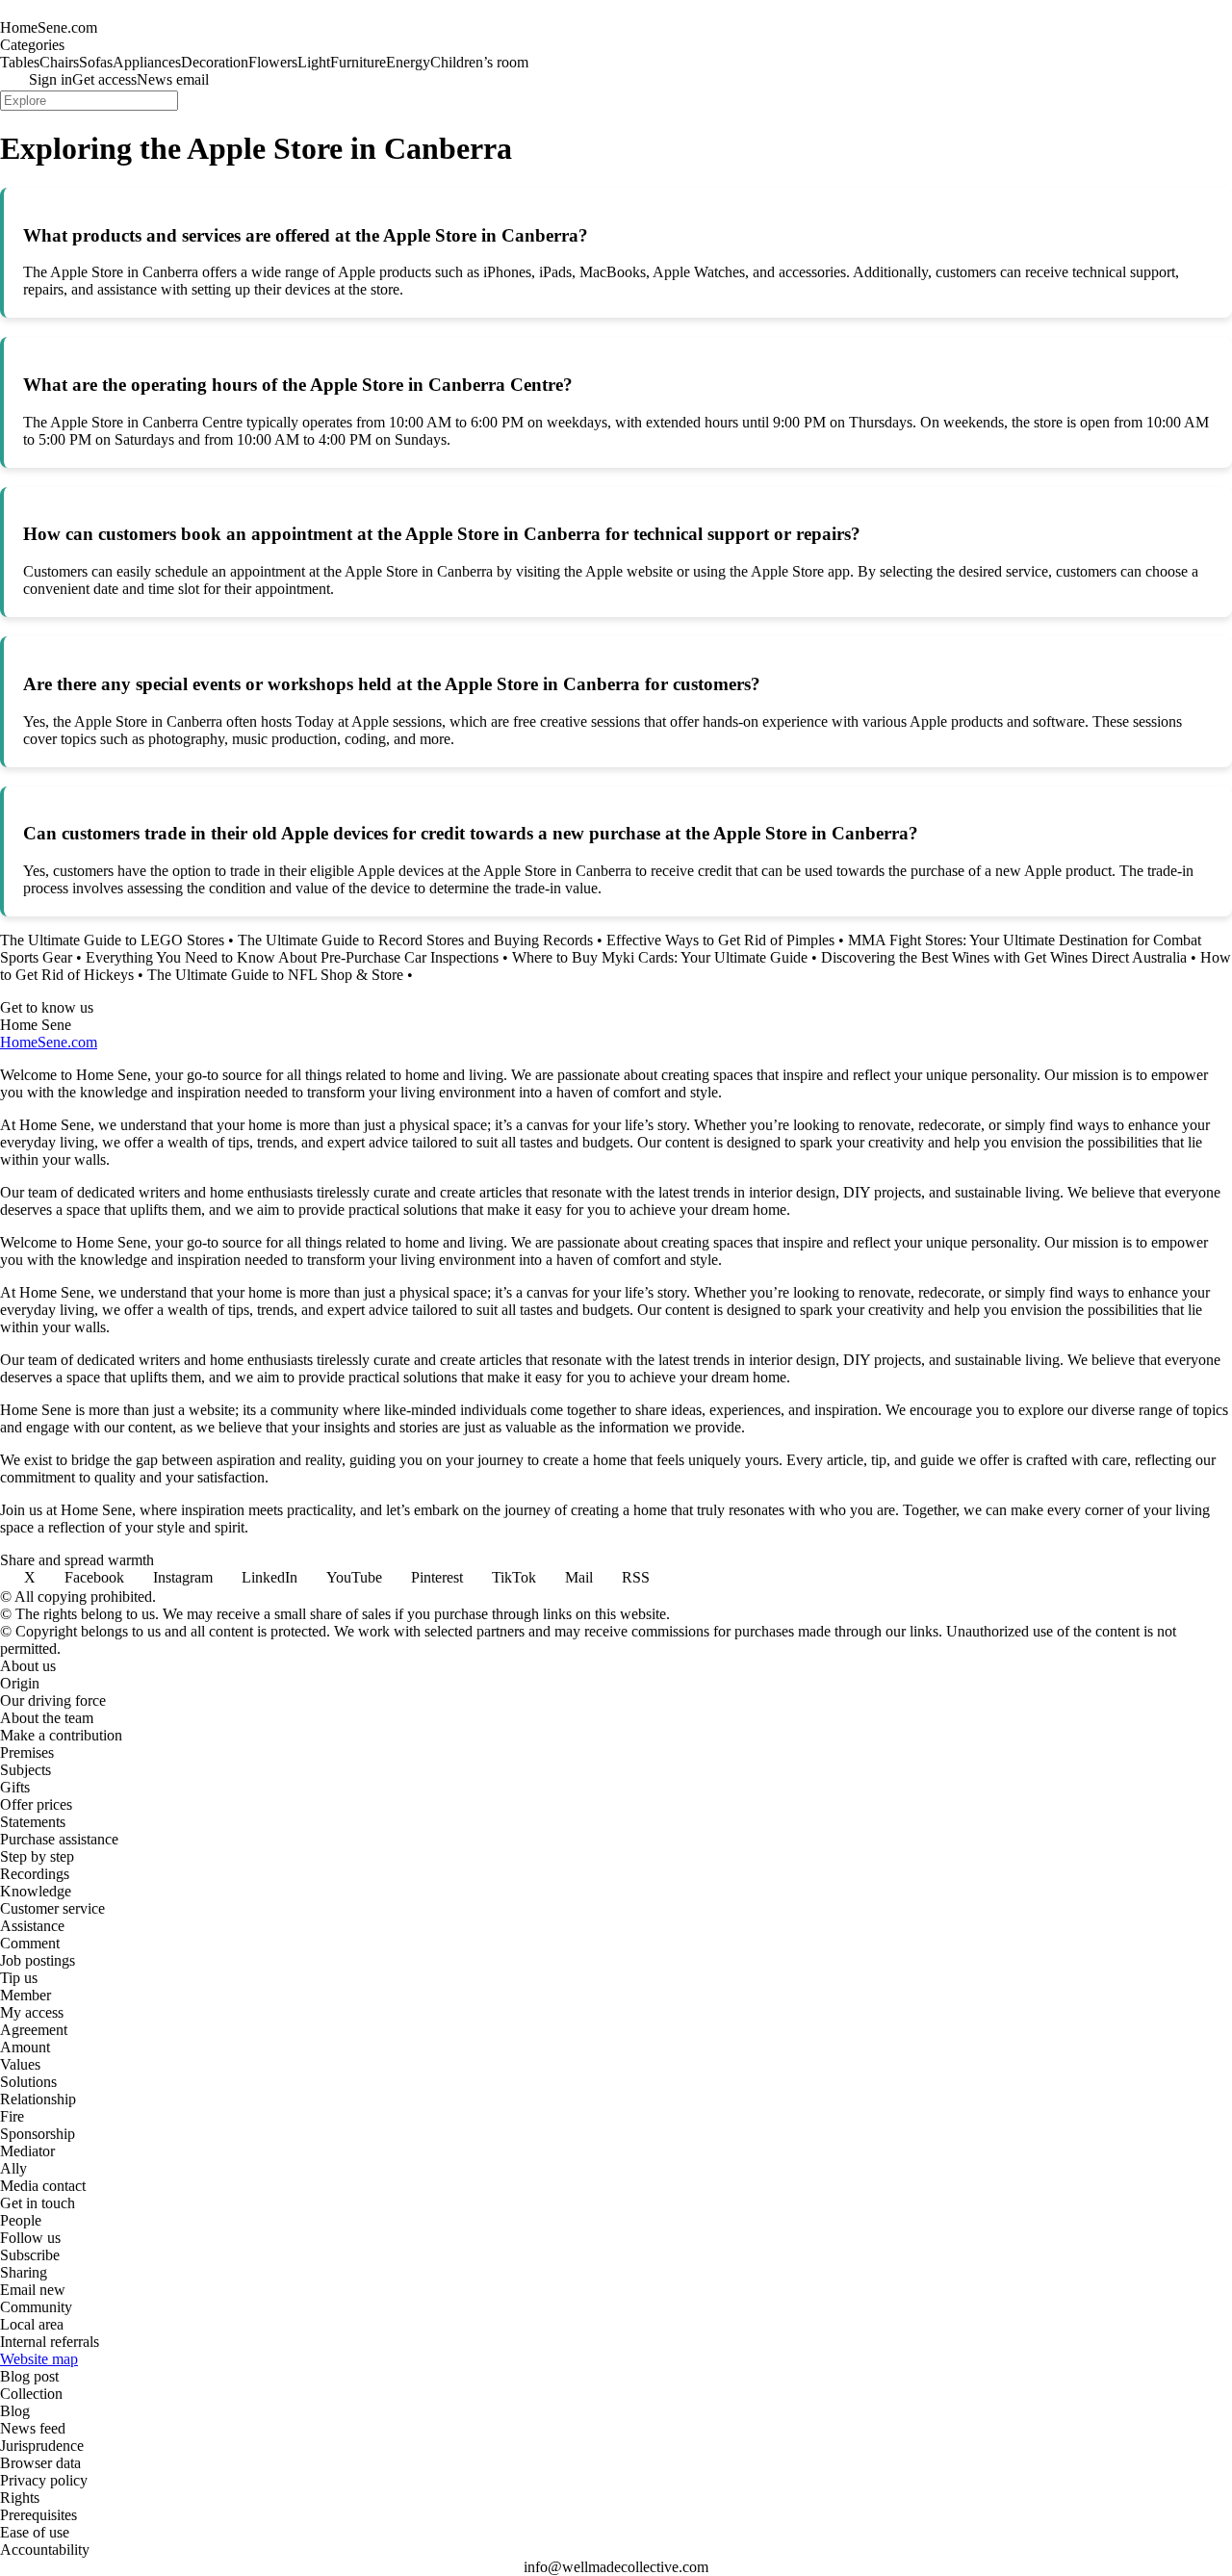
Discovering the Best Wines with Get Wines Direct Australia (1004, 957)
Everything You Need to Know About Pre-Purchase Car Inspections (292, 957)
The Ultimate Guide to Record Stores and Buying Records (415, 940)
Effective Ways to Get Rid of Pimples (720, 940)
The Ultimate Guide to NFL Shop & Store (275, 975)
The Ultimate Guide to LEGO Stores (112, 940)
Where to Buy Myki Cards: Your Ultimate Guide (660, 957)
